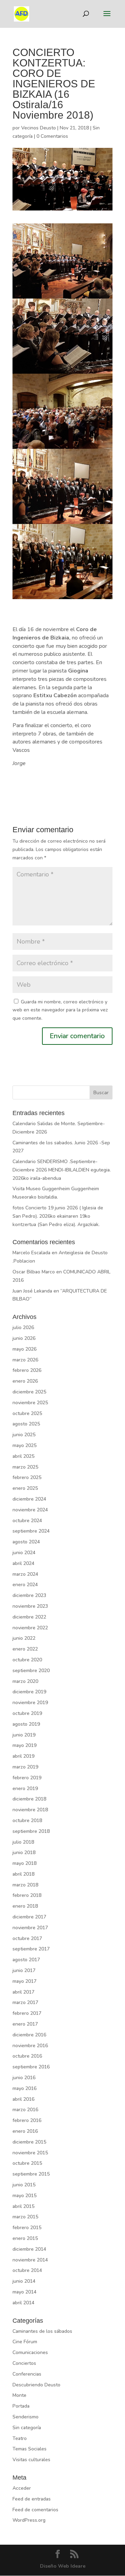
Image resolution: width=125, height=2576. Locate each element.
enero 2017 (25, 2024)
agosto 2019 (26, 1724)
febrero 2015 (27, 2228)
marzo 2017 (25, 2002)
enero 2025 (25, 1488)
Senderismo (26, 2417)
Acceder (22, 2488)
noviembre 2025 (30, 1403)
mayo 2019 (24, 1745)
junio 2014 (24, 2281)
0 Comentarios (52, 136)
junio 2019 (24, 1735)
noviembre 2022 (30, 1628)
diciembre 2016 (29, 2035)
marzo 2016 (25, 2110)
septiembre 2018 (31, 1831)
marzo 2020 (25, 1681)
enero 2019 (25, 1788)
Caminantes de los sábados (42, 2331)
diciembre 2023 (29, 1595)
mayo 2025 (24, 1445)
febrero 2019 (27, 1778)
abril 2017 (23, 1992)
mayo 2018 (24, 1863)
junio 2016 (24, 2078)
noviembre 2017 (30, 1928)
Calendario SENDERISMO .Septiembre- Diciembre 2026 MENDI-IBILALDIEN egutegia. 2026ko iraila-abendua (62, 1170)
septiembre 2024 (31, 1531)
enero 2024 (25, 1585)
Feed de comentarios (35, 2510)
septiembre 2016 (31, 2067)
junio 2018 (24, 1853)
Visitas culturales (31, 2460)
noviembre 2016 (30, 2046)
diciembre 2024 (29, 1499)
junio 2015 (24, 2185)
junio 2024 (24, 1553)
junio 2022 (24, 1638)
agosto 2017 (26, 1960)
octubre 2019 (27, 1713)
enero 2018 (25, 1906)
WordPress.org (29, 2520)
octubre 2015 (27, 2163)
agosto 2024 (26, 1542)
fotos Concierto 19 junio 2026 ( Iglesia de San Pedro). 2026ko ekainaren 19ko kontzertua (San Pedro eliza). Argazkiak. (58, 1216)
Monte (19, 2395)
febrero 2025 (27, 1477)
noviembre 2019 (30, 1703)
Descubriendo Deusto (36, 2385)
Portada (21, 2406)
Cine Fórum (25, 2342)
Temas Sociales (30, 2449)
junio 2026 (24, 1338)
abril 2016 (23, 2099)
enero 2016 (25, 2131)
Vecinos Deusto (39, 128)
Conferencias (27, 2374)
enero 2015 (25, 2238)
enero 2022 (25, 1649)
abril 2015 (23, 2206)
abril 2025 (23, 1456)
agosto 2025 (26, 1424)
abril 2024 (23, 1563)
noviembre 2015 (30, 2153)
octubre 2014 (27, 2270)
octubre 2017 (27, 1938)
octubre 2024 (27, 1521)
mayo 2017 (24, 1981)
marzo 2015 (25, 2217)
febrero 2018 (27, 1895)
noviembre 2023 (30, 1606)
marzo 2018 (25, 1885)
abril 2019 (23, 1756)
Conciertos (24, 2363)
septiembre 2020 (31, 1671)
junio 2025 (24, 1435)
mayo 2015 (24, 2196)
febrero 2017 (27, 2013)
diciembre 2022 (29, 1617)
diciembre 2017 (29, 1917)
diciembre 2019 (29, 1692)
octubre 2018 (27, 1820)
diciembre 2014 (29, 2249)
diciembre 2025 (29, 1392)
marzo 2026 (25, 1360)
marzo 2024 (25, 1574)
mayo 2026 (24, 1349)
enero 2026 (25, 1381)
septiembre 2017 (31, 1949)
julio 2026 (23, 1327)
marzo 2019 (25, 1767)
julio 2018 (23, 1842)
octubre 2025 (27, 1413)
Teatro (20, 2438)
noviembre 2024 (30, 1510)
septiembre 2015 (31, 2174)
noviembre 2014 (30, 2260)
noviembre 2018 (30, 1810)
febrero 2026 (27, 1370)
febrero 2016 (27, 2120)
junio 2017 (24, 1970)
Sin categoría (27, 2428)
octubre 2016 (27, 2056)
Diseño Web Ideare (63, 2566)
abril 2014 (23, 2303)
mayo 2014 (24, 2292)
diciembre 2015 (29, 2142)
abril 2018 (23, 1874)
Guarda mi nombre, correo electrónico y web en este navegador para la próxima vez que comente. (60, 1010)
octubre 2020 (27, 1660)
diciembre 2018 (29, 1799)
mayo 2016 (24, 2088)
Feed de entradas (32, 2499)
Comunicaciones (30, 2352)
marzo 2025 (25, 1467)
